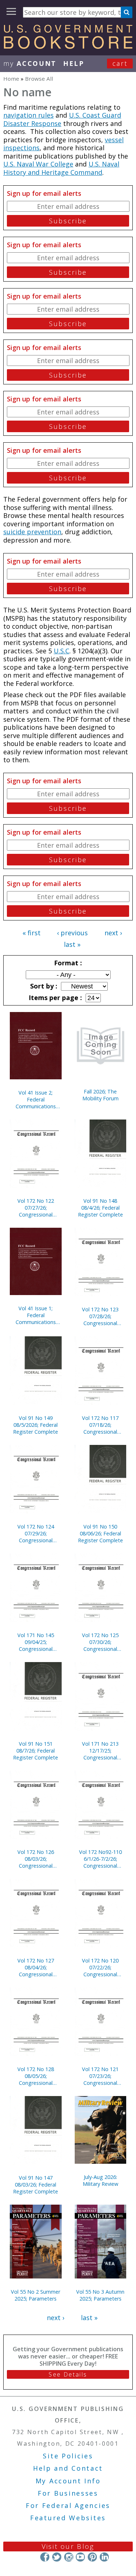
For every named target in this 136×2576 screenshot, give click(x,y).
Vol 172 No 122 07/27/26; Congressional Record (36, 1208)
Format (67, 963)
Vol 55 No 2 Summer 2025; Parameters (36, 2295)
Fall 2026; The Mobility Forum (100, 1095)
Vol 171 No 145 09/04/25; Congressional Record (36, 1642)
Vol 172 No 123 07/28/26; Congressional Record (100, 1316)
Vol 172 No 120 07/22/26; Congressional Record (100, 1967)
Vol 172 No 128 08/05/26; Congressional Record (36, 2076)
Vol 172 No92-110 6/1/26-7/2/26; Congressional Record (100, 1859)
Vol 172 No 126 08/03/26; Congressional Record (36, 1859)
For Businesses (68, 2493)
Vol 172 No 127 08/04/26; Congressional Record (36, 1967)
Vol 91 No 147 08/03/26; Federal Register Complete (36, 2185)
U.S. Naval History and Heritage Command (61, 168)
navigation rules (28, 115)
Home (11, 79)
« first (32, 933)
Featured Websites (68, 2518)
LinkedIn (104, 2557)
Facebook (45, 2557)
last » (72, 944)
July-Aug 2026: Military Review (100, 2180)
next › (113, 933)
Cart (120, 63)
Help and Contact (68, 2468)
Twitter (57, 2557)
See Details (68, 2374)
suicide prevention (32, 532)
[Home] (68, 46)
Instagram (68, 2557)
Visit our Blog (68, 2546)
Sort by (43, 986)
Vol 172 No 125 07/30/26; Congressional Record (100, 1642)
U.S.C (61, 651)
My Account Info (68, 2481)
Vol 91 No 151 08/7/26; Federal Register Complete (36, 1751)
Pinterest (92, 2557)
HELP (74, 63)
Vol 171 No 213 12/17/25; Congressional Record (100, 1751)
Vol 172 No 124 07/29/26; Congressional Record (36, 1533)
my (30, 63)
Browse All (39, 79)
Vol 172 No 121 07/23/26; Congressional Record (100, 2076)
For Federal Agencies (68, 2505)
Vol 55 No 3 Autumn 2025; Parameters (100, 2295)
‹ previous (72, 933)
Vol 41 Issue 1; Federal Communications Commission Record (36, 1315)
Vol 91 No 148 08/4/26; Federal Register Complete (100, 1208)
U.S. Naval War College (38, 164)
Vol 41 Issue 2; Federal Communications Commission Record (36, 1099)
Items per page (54, 998)
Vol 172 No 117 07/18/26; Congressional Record (100, 1425)
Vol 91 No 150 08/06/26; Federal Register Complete (100, 1533)
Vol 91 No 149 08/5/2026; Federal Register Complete (36, 1425)
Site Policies (68, 2456)
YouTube (80, 2557)
